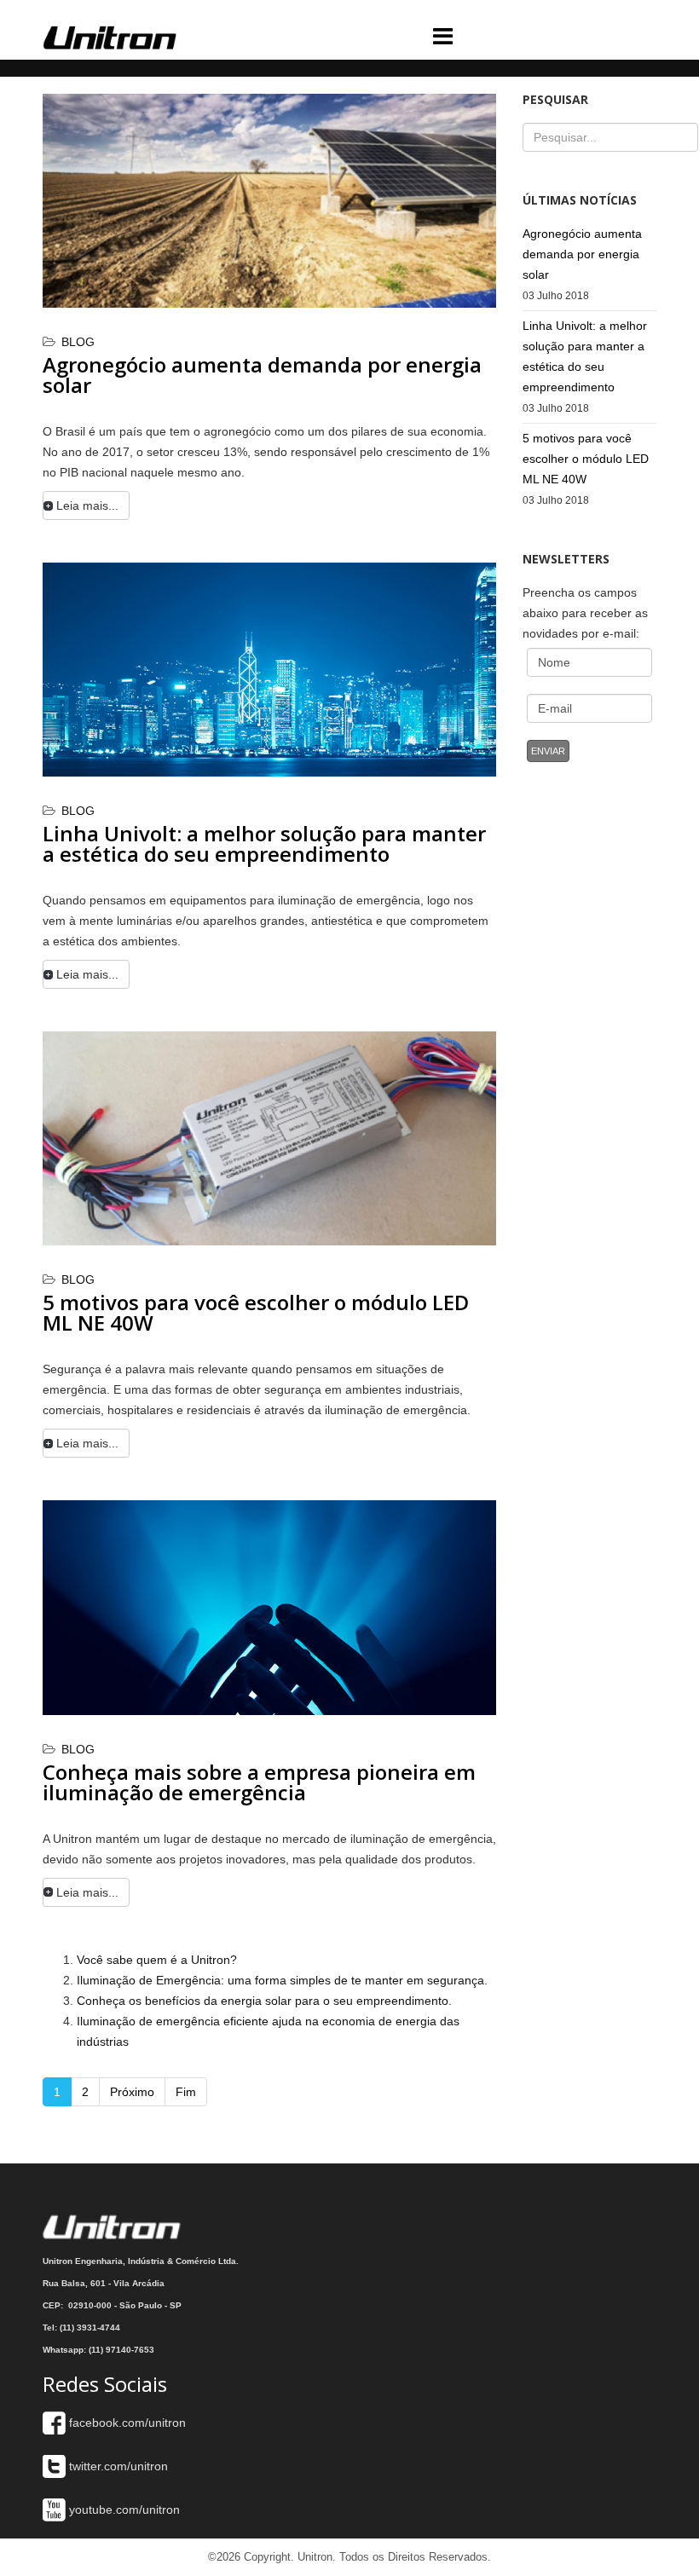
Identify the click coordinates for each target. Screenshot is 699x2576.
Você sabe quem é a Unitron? (157, 1960)
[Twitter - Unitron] (54, 2466)
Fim (186, 2092)
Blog (78, 342)
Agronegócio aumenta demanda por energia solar (262, 375)
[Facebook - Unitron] (54, 2423)
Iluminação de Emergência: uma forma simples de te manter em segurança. (282, 1980)
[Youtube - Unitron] (54, 2510)
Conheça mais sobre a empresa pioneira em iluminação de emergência (259, 1782)
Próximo (132, 2092)
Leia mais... (87, 505)
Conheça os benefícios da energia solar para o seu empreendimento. (264, 2001)
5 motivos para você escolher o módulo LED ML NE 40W (256, 1312)
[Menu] (526, 32)
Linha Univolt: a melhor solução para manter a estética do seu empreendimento (264, 843)
